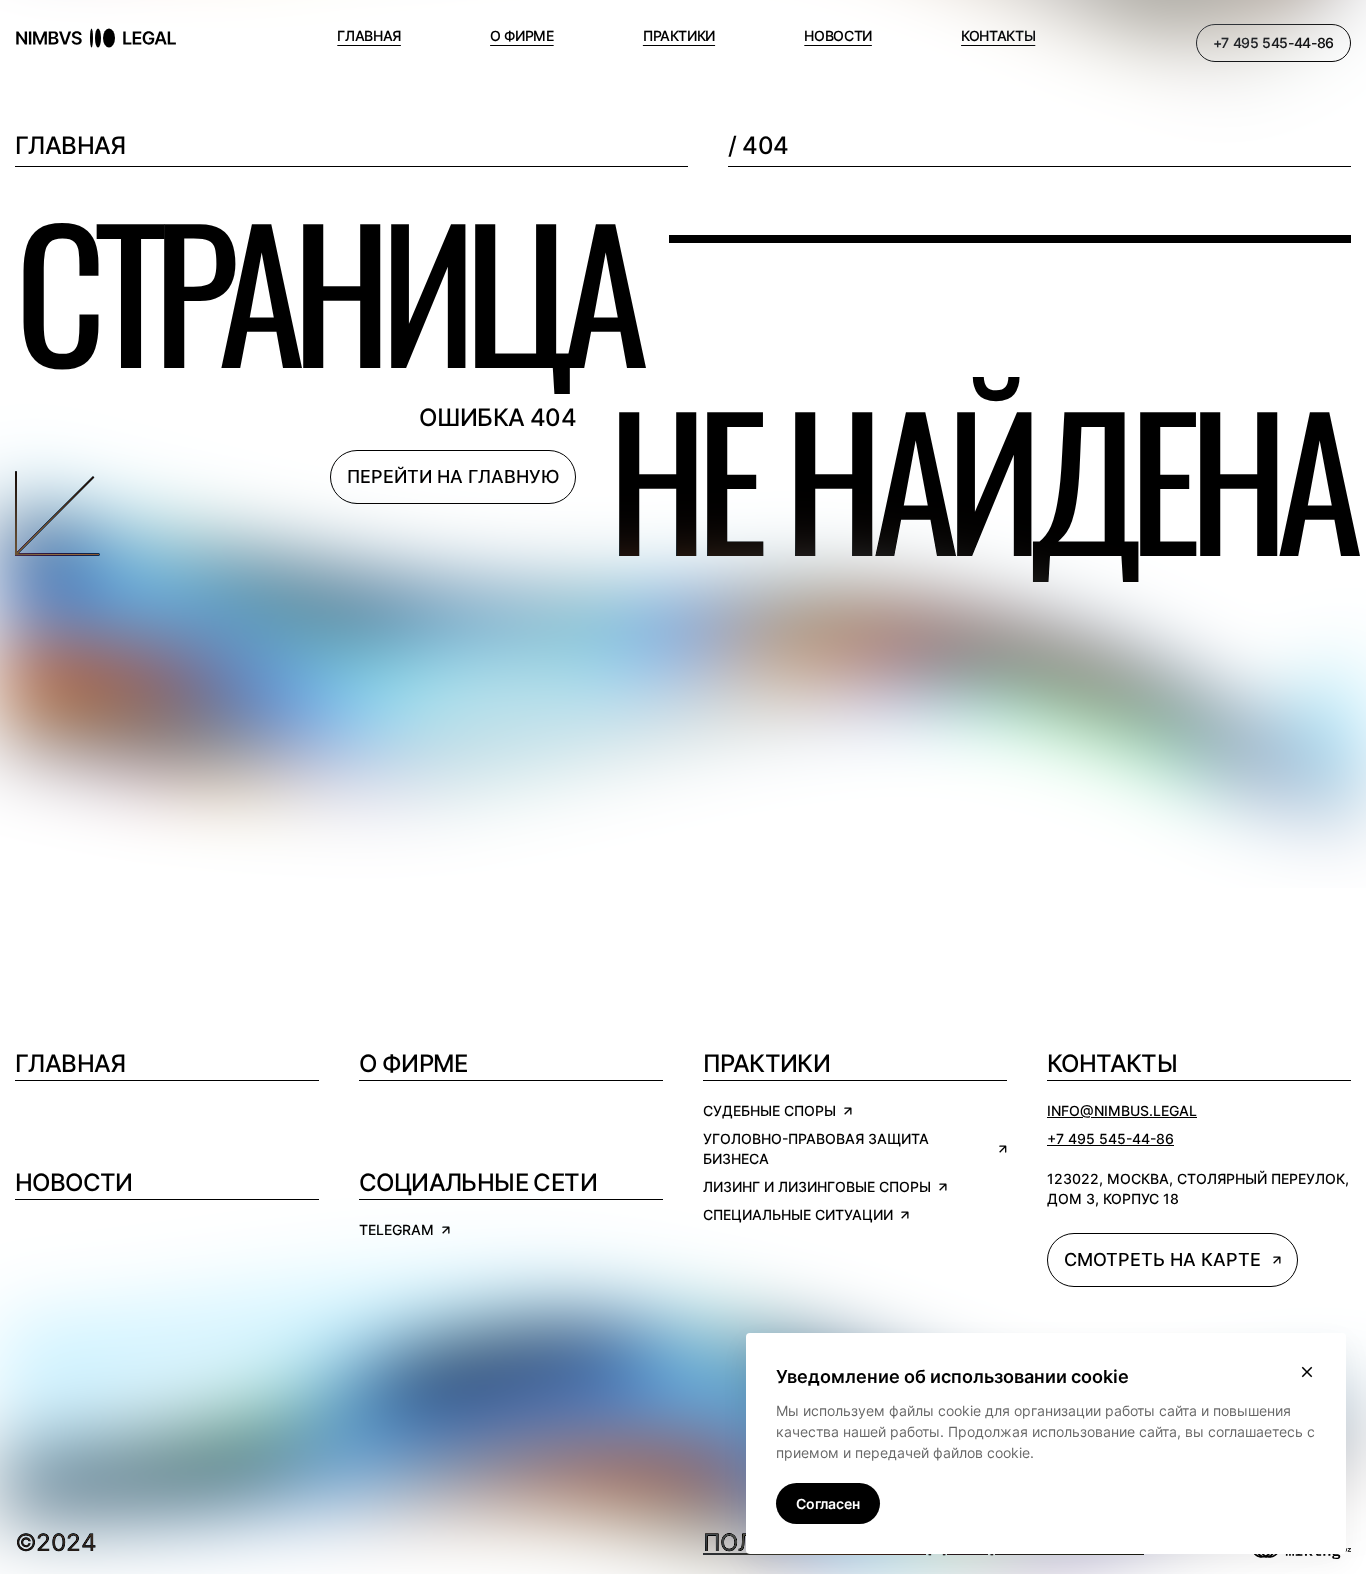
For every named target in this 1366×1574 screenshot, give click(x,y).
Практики (766, 1063)
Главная (70, 145)
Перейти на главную (453, 476)
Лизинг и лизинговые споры (817, 1186)
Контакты (1112, 1063)
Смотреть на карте (1162, 1259)
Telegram (396, 1229)
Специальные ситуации (798, 1214)
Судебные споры (769, 1110)
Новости (74, 1182)
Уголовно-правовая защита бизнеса (816, 1148)
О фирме (413, 1063)
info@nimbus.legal (1122, 1110)
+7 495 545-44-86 (1273, 42)
